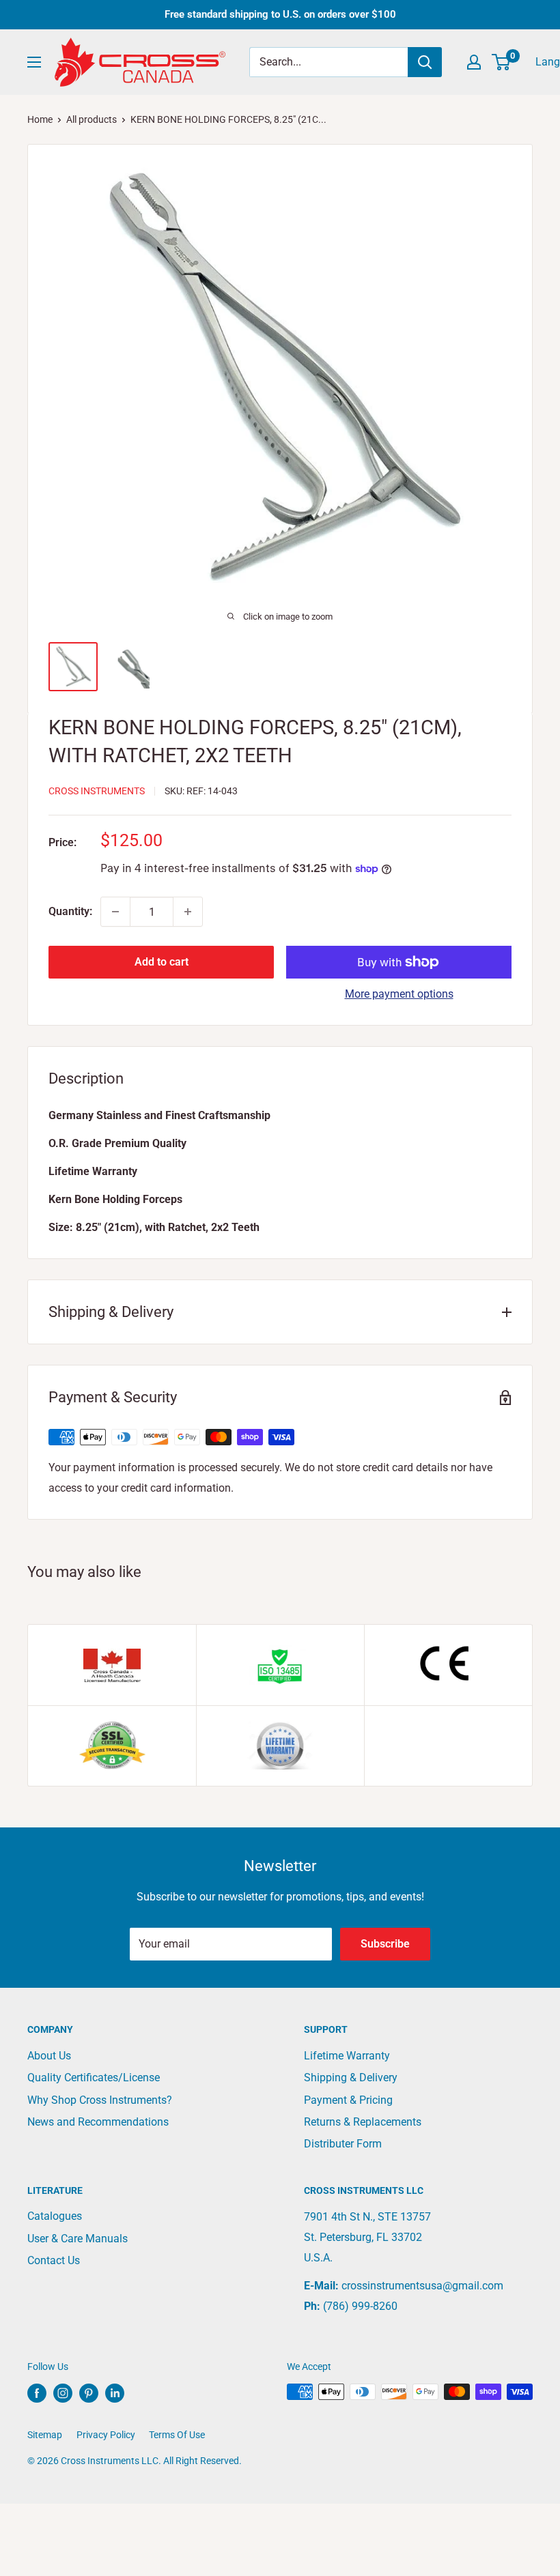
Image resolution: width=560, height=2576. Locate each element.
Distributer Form (343, 2144)
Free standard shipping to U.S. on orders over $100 (280, 14)
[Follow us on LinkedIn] (115, 2393)
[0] (502, 62)
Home (40, 119)
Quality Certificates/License (94, 2078)
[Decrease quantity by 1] (115, 912)
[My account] (474, 62)
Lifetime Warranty (347, 2056)
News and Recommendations (98, 2122)
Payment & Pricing (348, 2100)
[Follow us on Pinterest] (89, 2393)
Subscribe (385, 1944)
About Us (49, 2056)
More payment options (399, 994)
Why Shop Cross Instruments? (100, 2100)
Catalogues (55, 2216)
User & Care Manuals (78, 2239)
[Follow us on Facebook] (37, 2393)
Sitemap (45, 2435)
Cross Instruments (97, 791)
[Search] (425, 62)
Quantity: (70, 911)
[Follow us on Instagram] (63, 2393)
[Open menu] (34, 62)
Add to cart (162, 962)
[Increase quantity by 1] (188, 912)
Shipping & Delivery (351, 2078)
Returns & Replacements (363, 2122)
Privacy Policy (106, 2435)
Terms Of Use (177, 2435)
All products (92, 119)
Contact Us (54, 2260)
